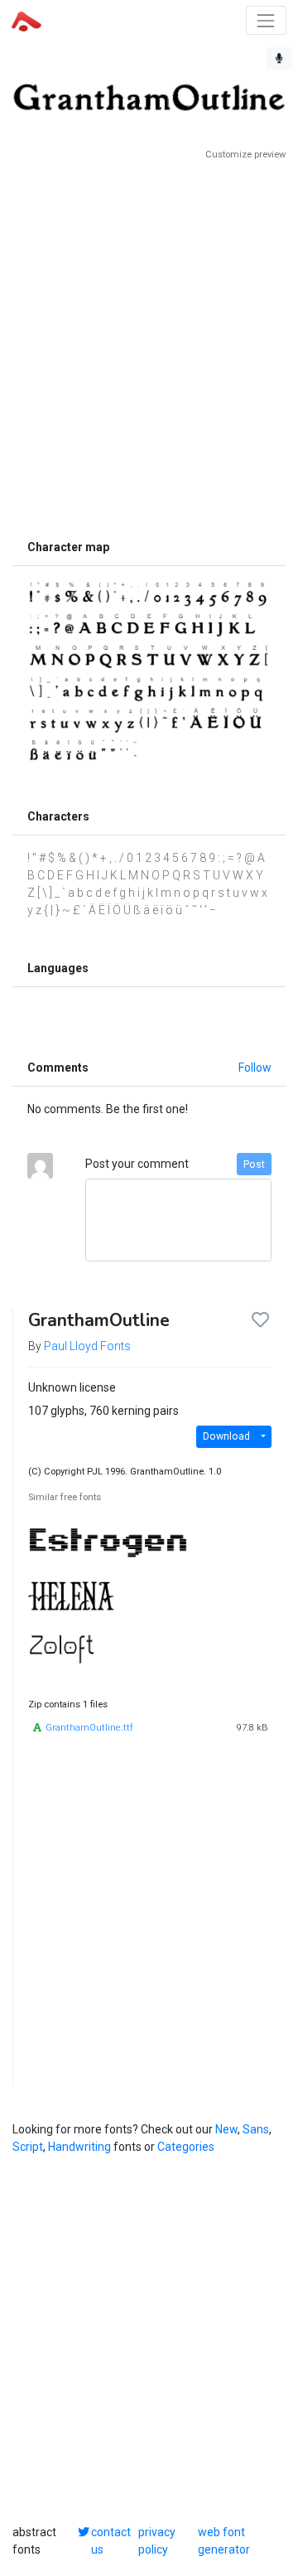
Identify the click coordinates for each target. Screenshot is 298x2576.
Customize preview (245, 155)
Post (254, 1165)
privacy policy (157, 2541)
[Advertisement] (149, 346)
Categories (186, 2147)
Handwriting (79, 2147)
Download (226, 1436)
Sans (256, 2129)
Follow (255, 1068)
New (226, 2129)
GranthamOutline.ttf (89, 1728)
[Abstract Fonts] (26, 20)
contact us (111, 2541)
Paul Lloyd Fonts (87, 1346)
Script (28, 2147)
